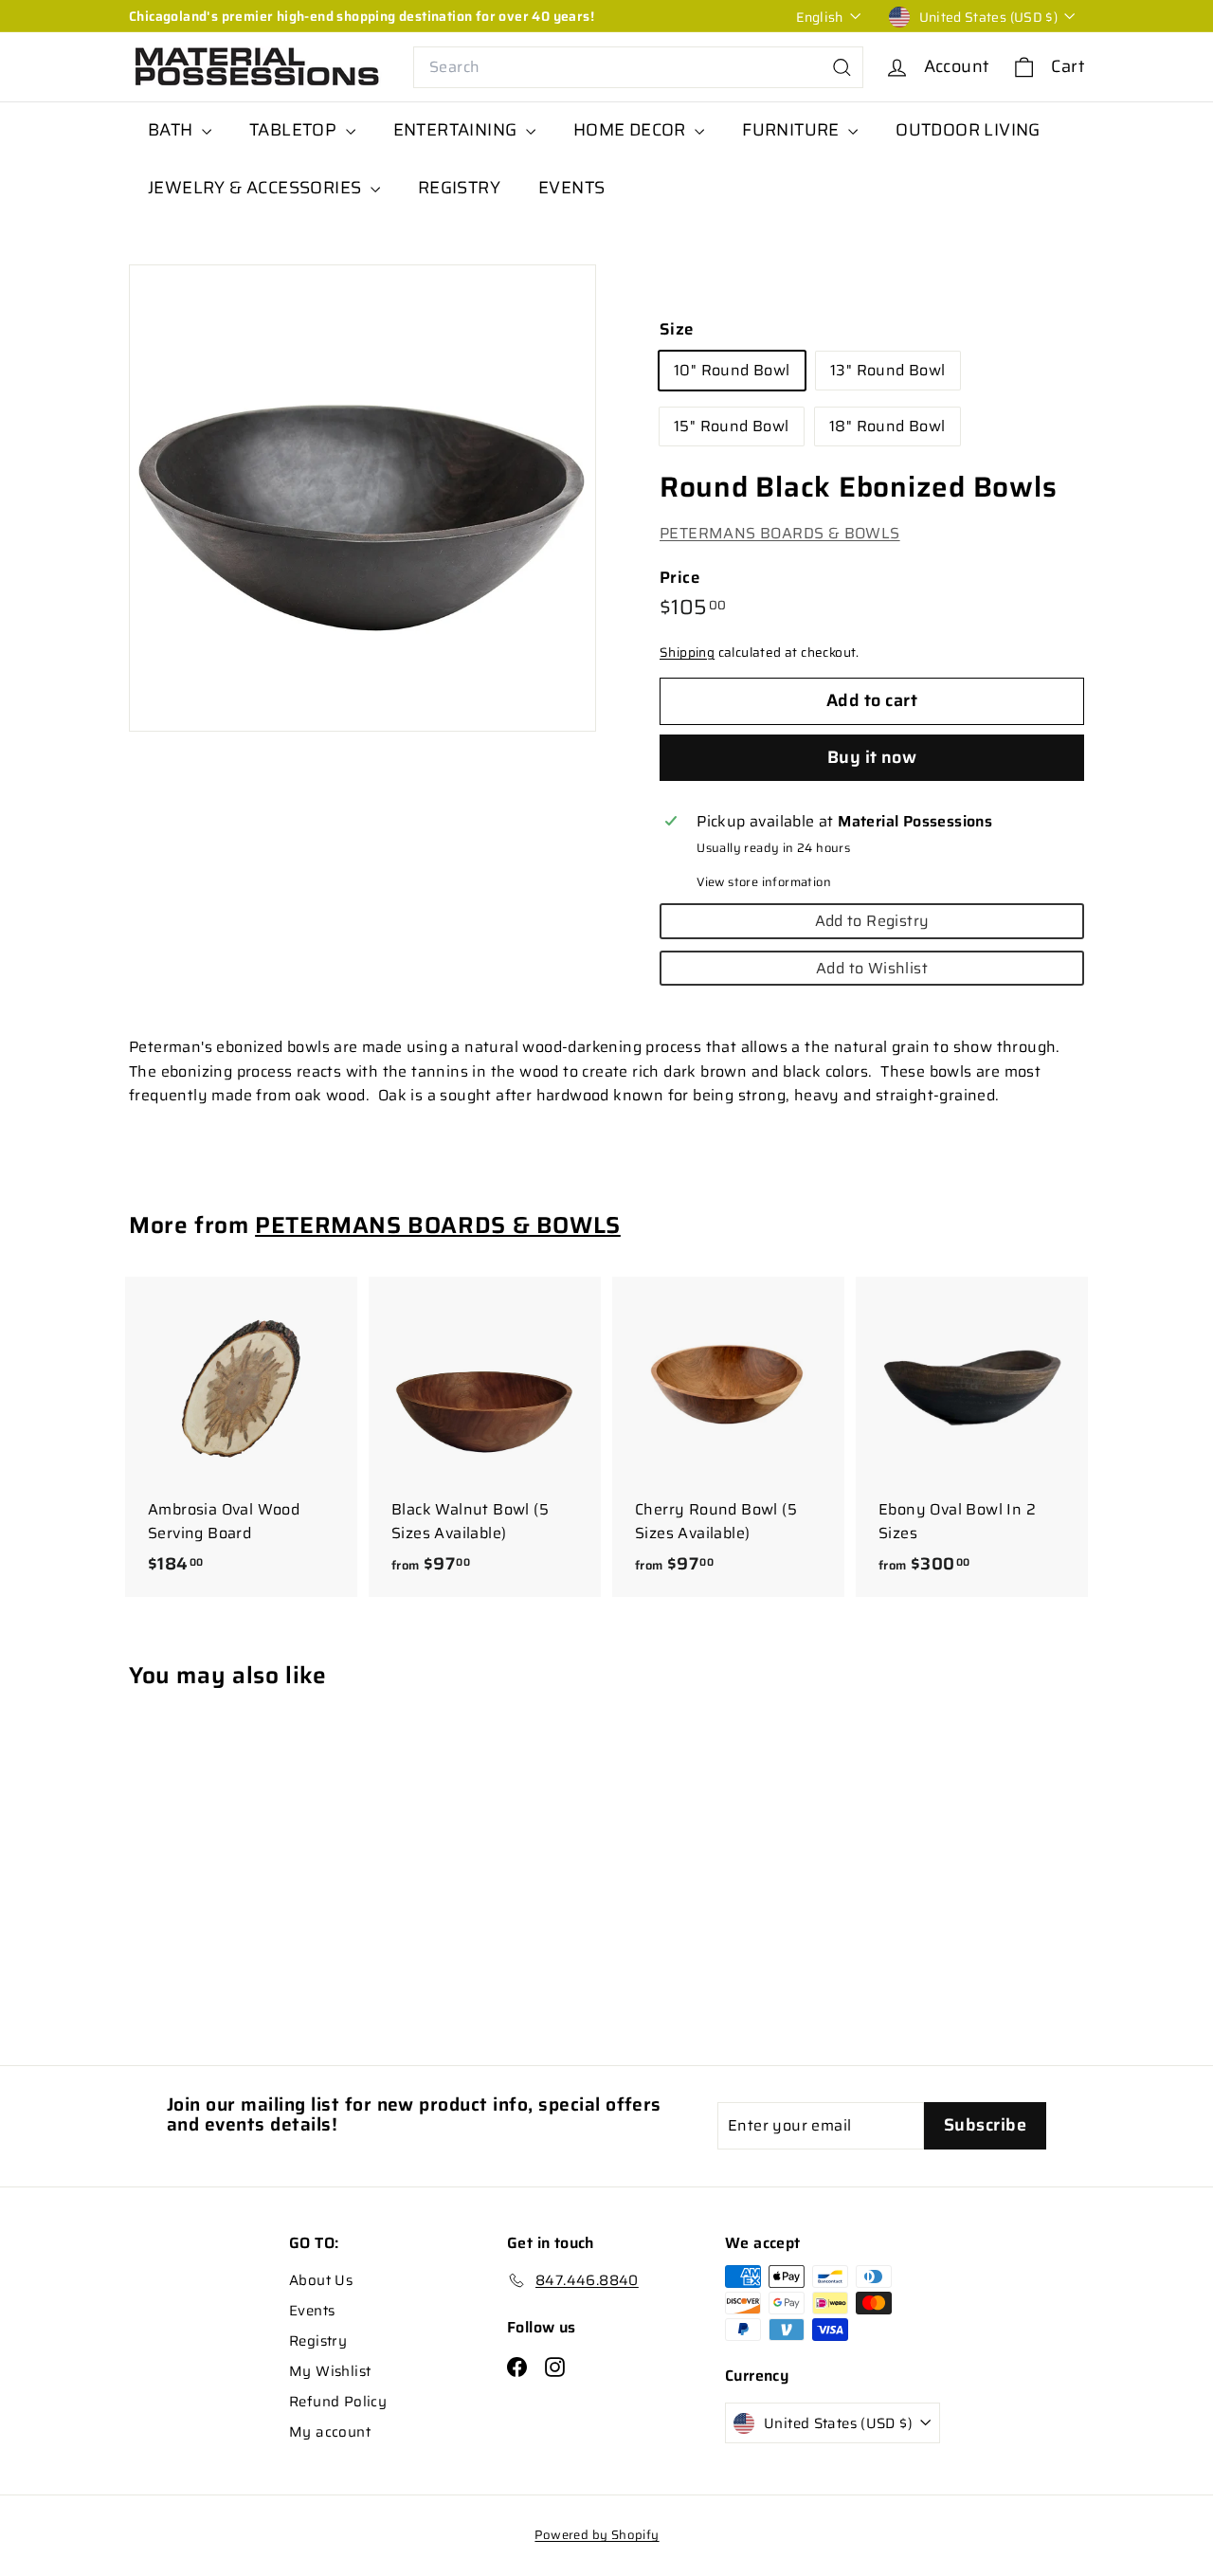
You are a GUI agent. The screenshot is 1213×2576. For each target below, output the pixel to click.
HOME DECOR (632, 130)
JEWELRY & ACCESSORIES (257, 188)
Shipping (687, 653)
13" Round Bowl (888, 371)
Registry (318, 2341)
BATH (172, 130)
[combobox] (638, 67)
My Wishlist (330, 2371)
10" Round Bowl (732, 371)
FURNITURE (793, 130)
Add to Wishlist (872, 968)
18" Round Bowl (887, 427)
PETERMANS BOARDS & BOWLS (780, 534)
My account (330, 2432)
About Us (321, 2280)
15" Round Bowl (732, 427)
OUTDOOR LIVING (968, 130)
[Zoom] (362, 498)
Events (312, 2311)
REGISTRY (459, 188)
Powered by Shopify (597, 2535)
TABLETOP (295, 130)
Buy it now (872, 757)
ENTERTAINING (457, 130)
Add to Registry (872, 921)
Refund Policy (338, 2402)
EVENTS (571, 188)
